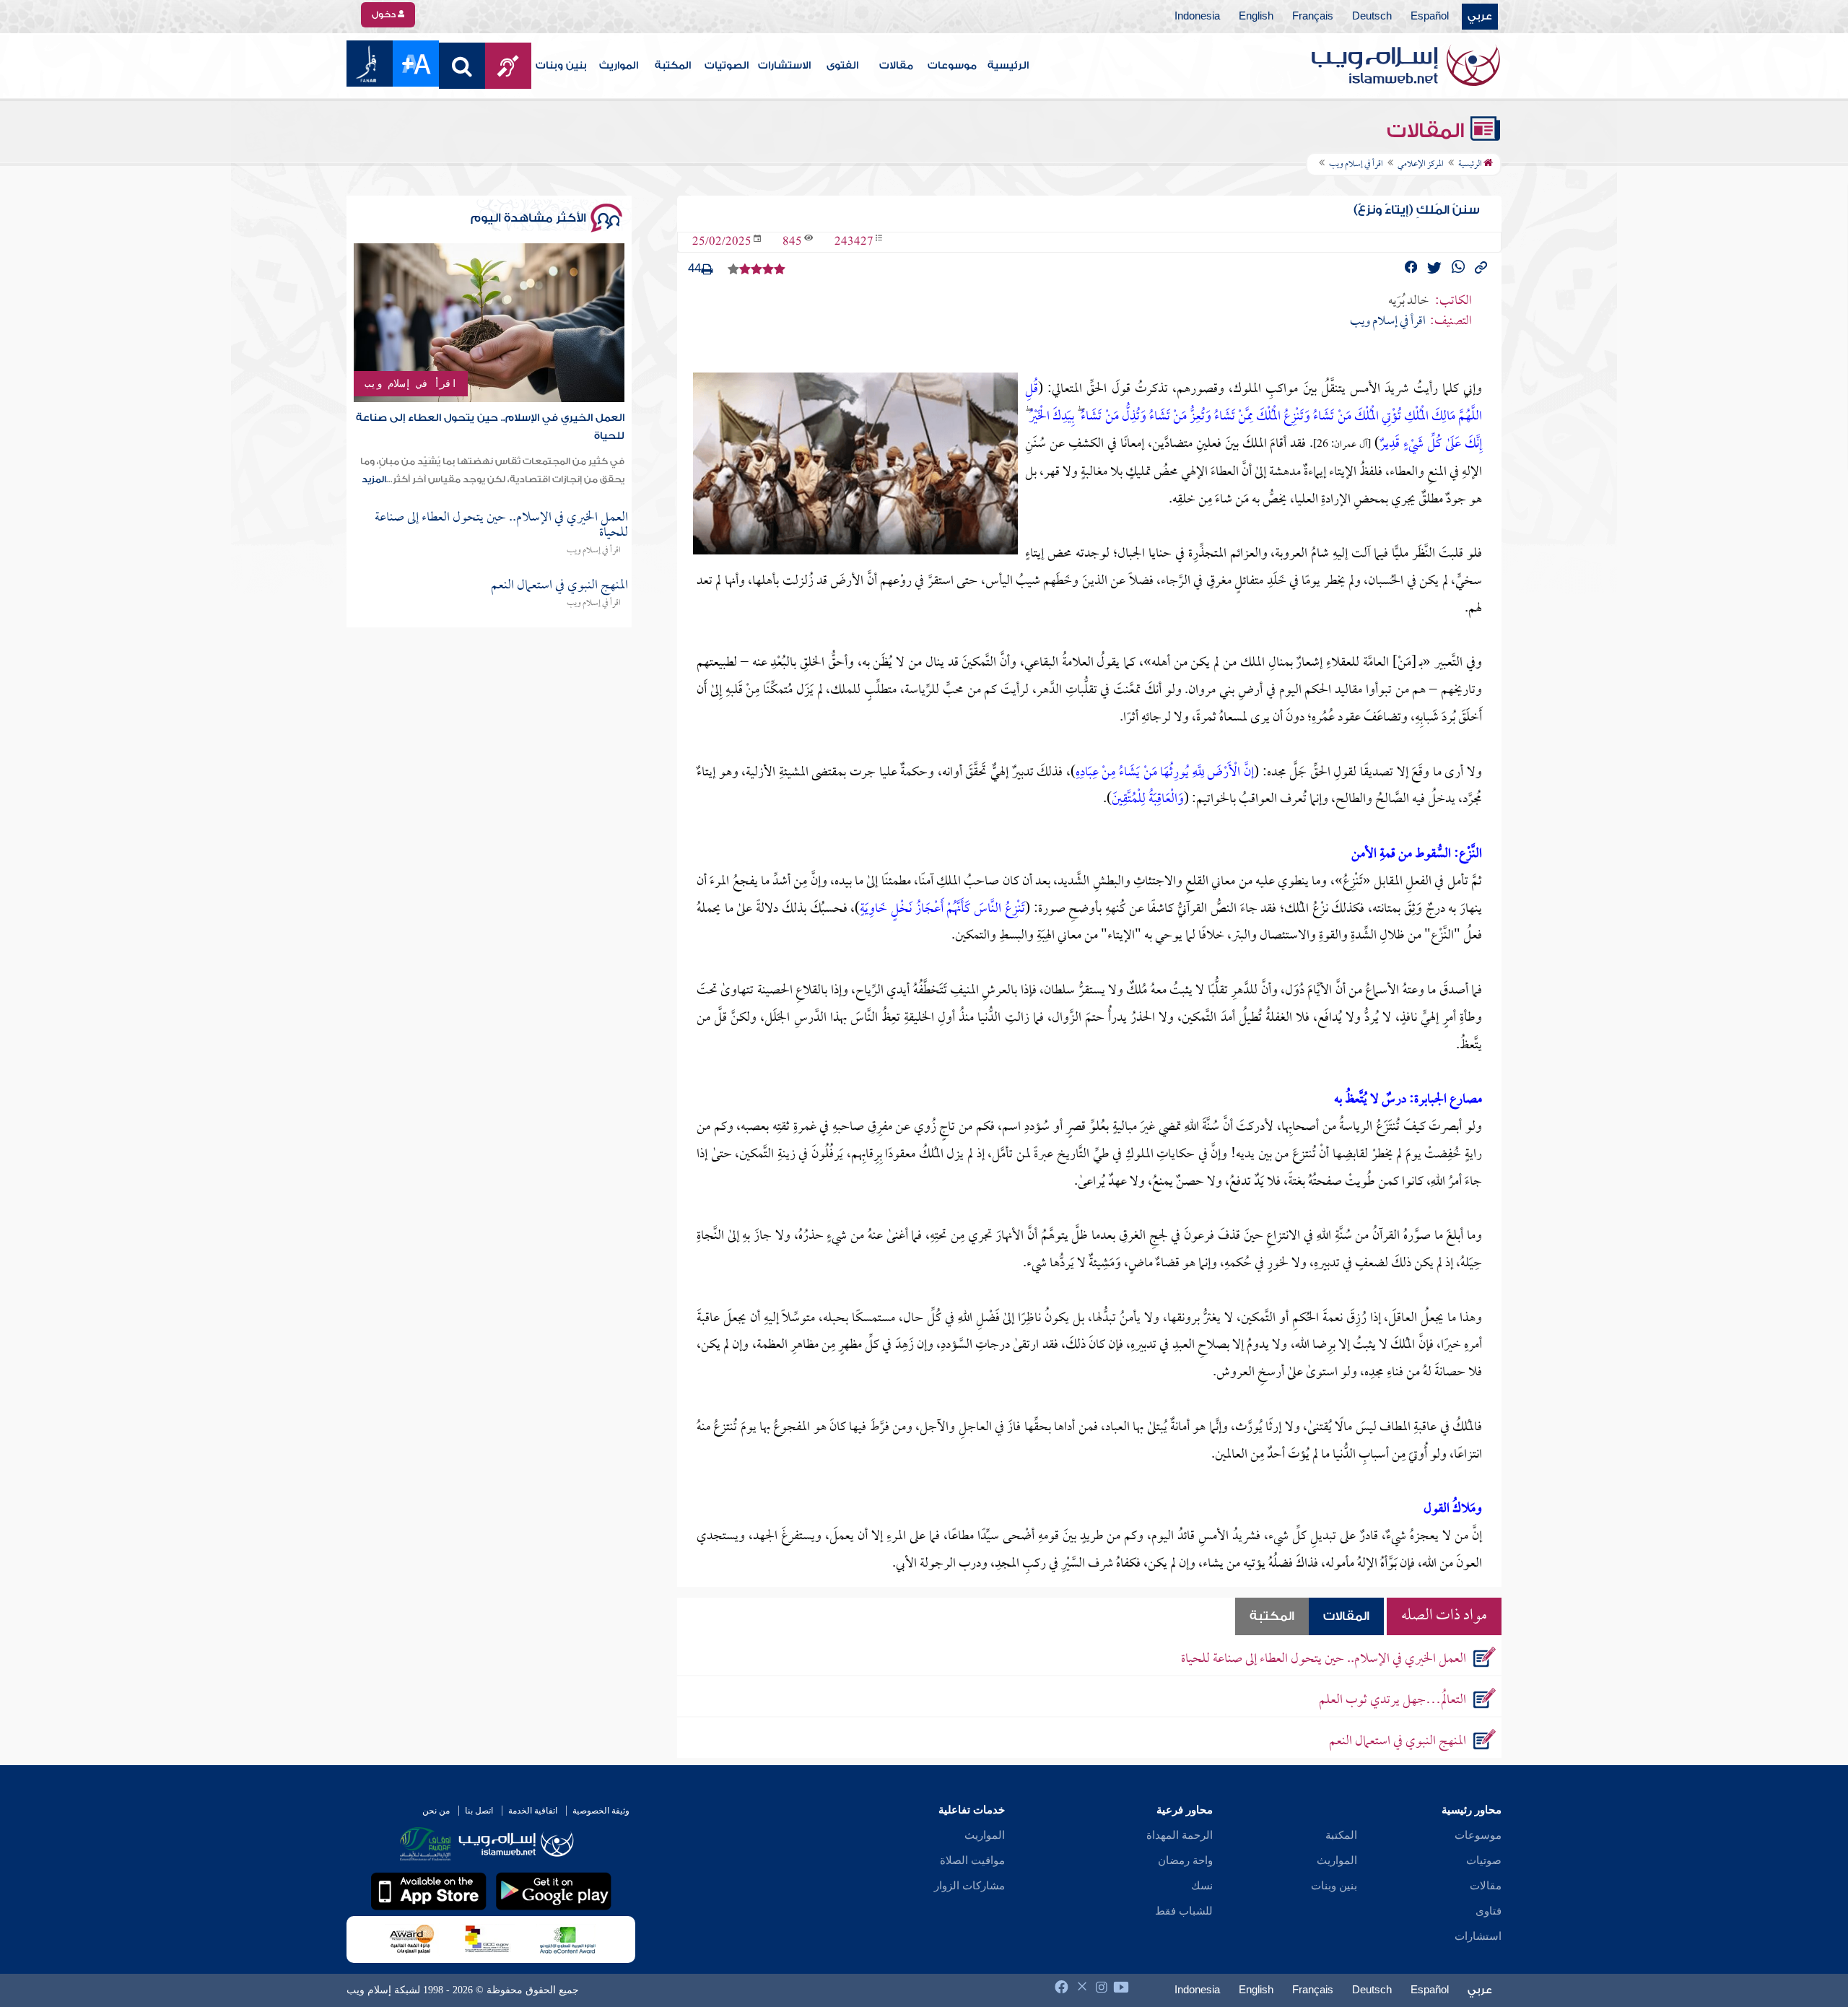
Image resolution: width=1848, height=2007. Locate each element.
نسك (1202, 1886)
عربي (1480, 17)
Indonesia (1197, 17)
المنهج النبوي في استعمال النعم (1398, 1742)
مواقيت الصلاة (972, 1860)
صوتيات (1484, 1860)
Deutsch (1372, 17)
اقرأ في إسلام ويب (411, 383)
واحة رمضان (1185, 1860)
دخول (385, 14)
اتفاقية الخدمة (533, 1811)
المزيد (374, 479)
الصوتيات (727, 66)
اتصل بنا (479, 1811)
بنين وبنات (561, 66)
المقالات (1428, 131)
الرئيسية (1008, 66)
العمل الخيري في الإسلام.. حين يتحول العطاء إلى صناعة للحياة (1324, 1659)
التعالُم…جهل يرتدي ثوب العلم (1392, 1701)
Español (1430, 17)
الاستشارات (784, 66)
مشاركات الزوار (969, 1886)
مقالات (896, 66)
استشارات (1478, 1936)
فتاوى (1489, 1911)
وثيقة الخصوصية (601, 1811)
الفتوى (842, 66)
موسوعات (952, 66)
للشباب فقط (1184, 1911)
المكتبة (673, 66)
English (1256, 17)
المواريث (619, 66)
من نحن (436, 1811)
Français (1313, 17)
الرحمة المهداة (1180, 1835)
